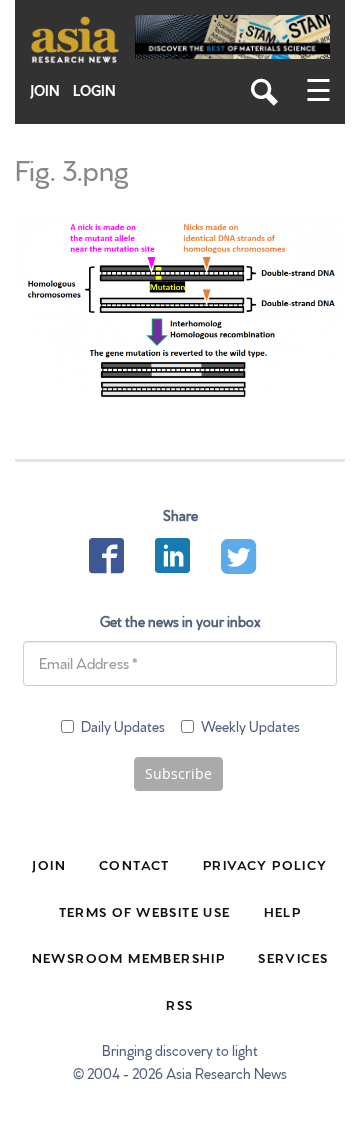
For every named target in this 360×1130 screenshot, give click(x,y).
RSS (179, 1004)
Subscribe (178, 773)
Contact (134, 864)
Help (283, 911)
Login (94, 90)
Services (293, 957)
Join (45, 90)
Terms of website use (145, 911)
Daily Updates (123, 726)
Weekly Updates (250, 726)
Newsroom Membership (129, 957)
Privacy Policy (265, 864)
